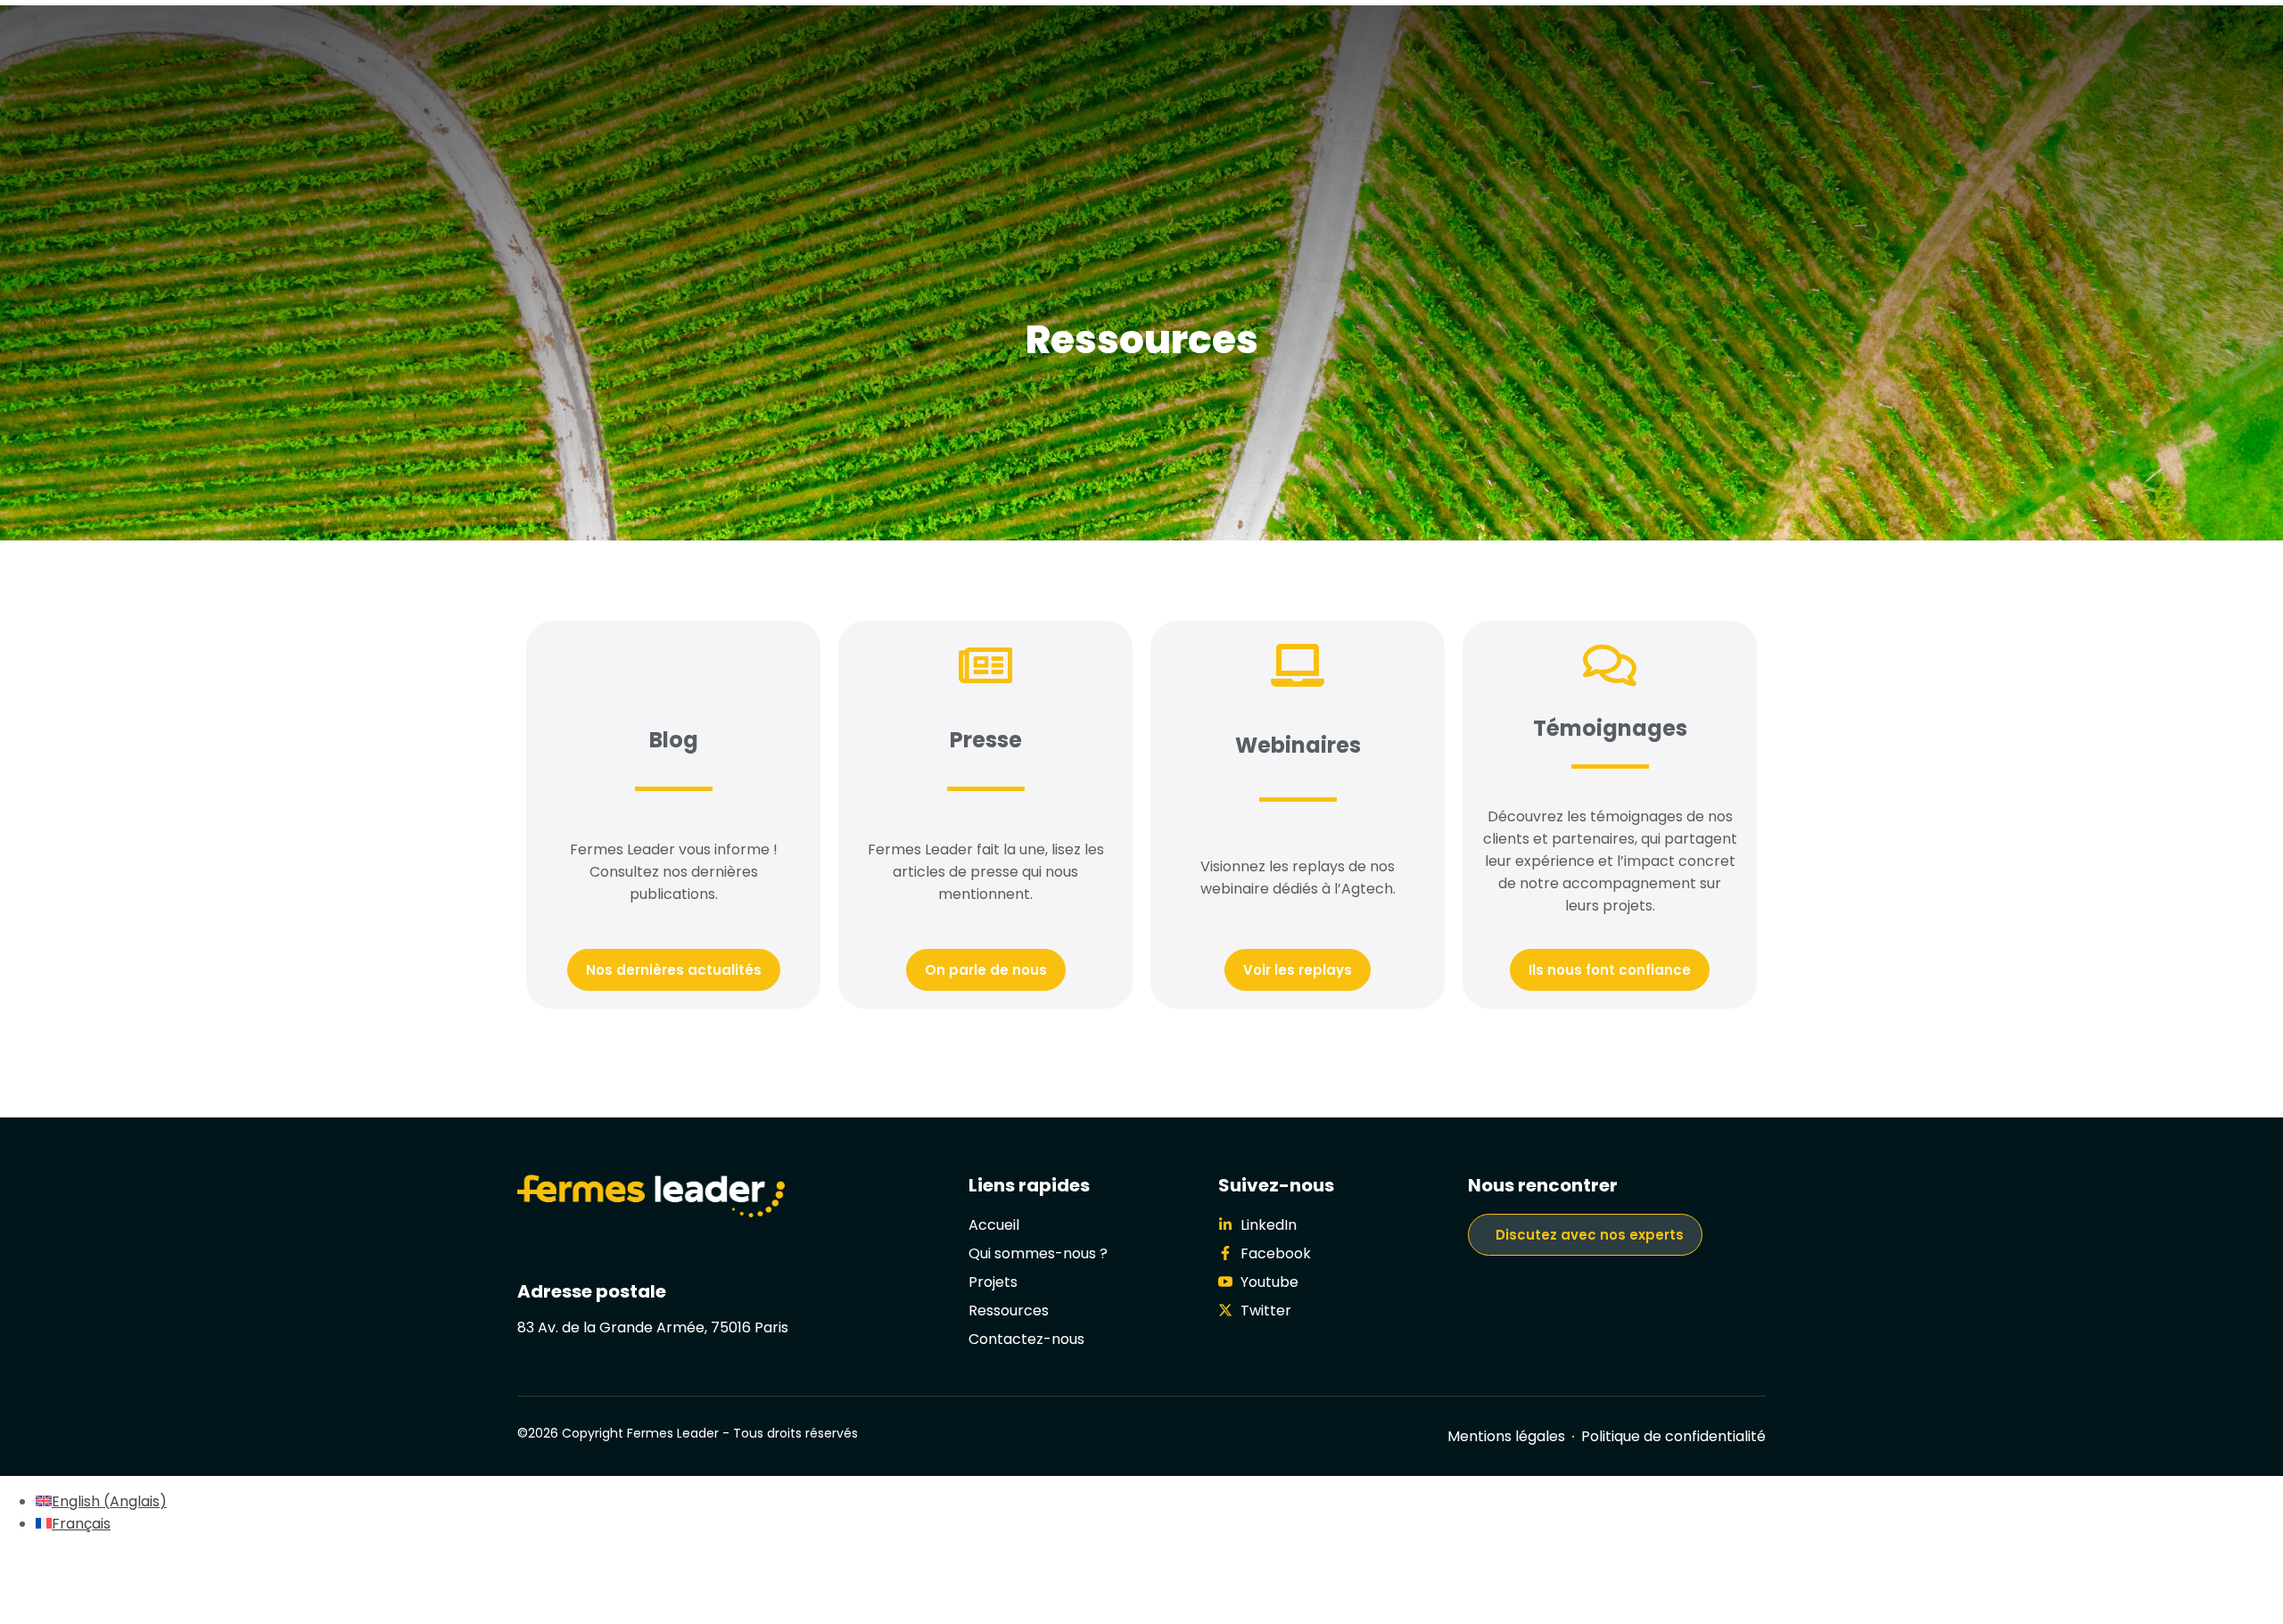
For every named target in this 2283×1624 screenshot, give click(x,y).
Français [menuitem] (81, 1524)
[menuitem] (101, 1501)
